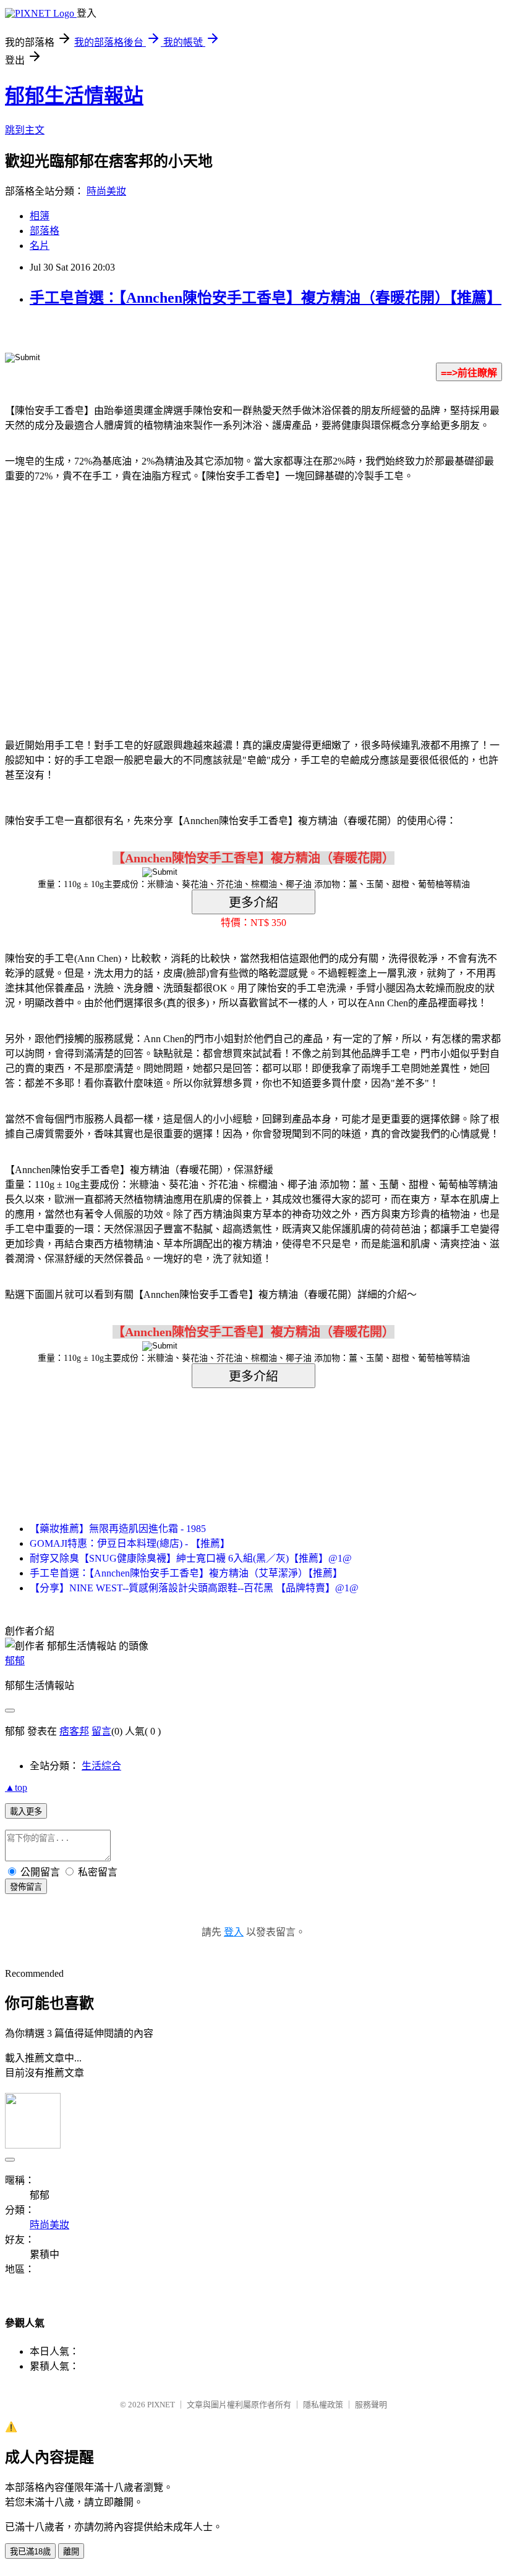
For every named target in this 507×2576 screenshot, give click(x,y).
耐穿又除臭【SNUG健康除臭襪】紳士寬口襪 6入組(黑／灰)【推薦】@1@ (191, 1558)
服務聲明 (371, 2405)
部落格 (45, 231)
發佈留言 (26, 1887)
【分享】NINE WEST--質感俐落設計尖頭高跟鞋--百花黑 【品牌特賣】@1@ (194, 1588)
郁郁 (15, 1661)
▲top (16, 1787)
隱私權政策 (323, 2405)
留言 (101, 1731)
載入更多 (26, 1812)
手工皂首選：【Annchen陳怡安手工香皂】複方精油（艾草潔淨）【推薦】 (186, 1573)
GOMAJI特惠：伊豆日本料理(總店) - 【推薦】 (130, 1543)
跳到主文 (25, 130)
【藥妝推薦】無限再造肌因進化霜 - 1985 (118, 1529)
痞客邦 (74, 1731)
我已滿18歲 (30, 2552)
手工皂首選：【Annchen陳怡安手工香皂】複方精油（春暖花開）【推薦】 (266, 298)
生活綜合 (101, 1766)
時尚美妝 (106, 191)
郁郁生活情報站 (74, 96)
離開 (71, 2552)
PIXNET (161, 2405)
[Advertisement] (148, 592)
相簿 (40, 216)
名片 (40, 246)
